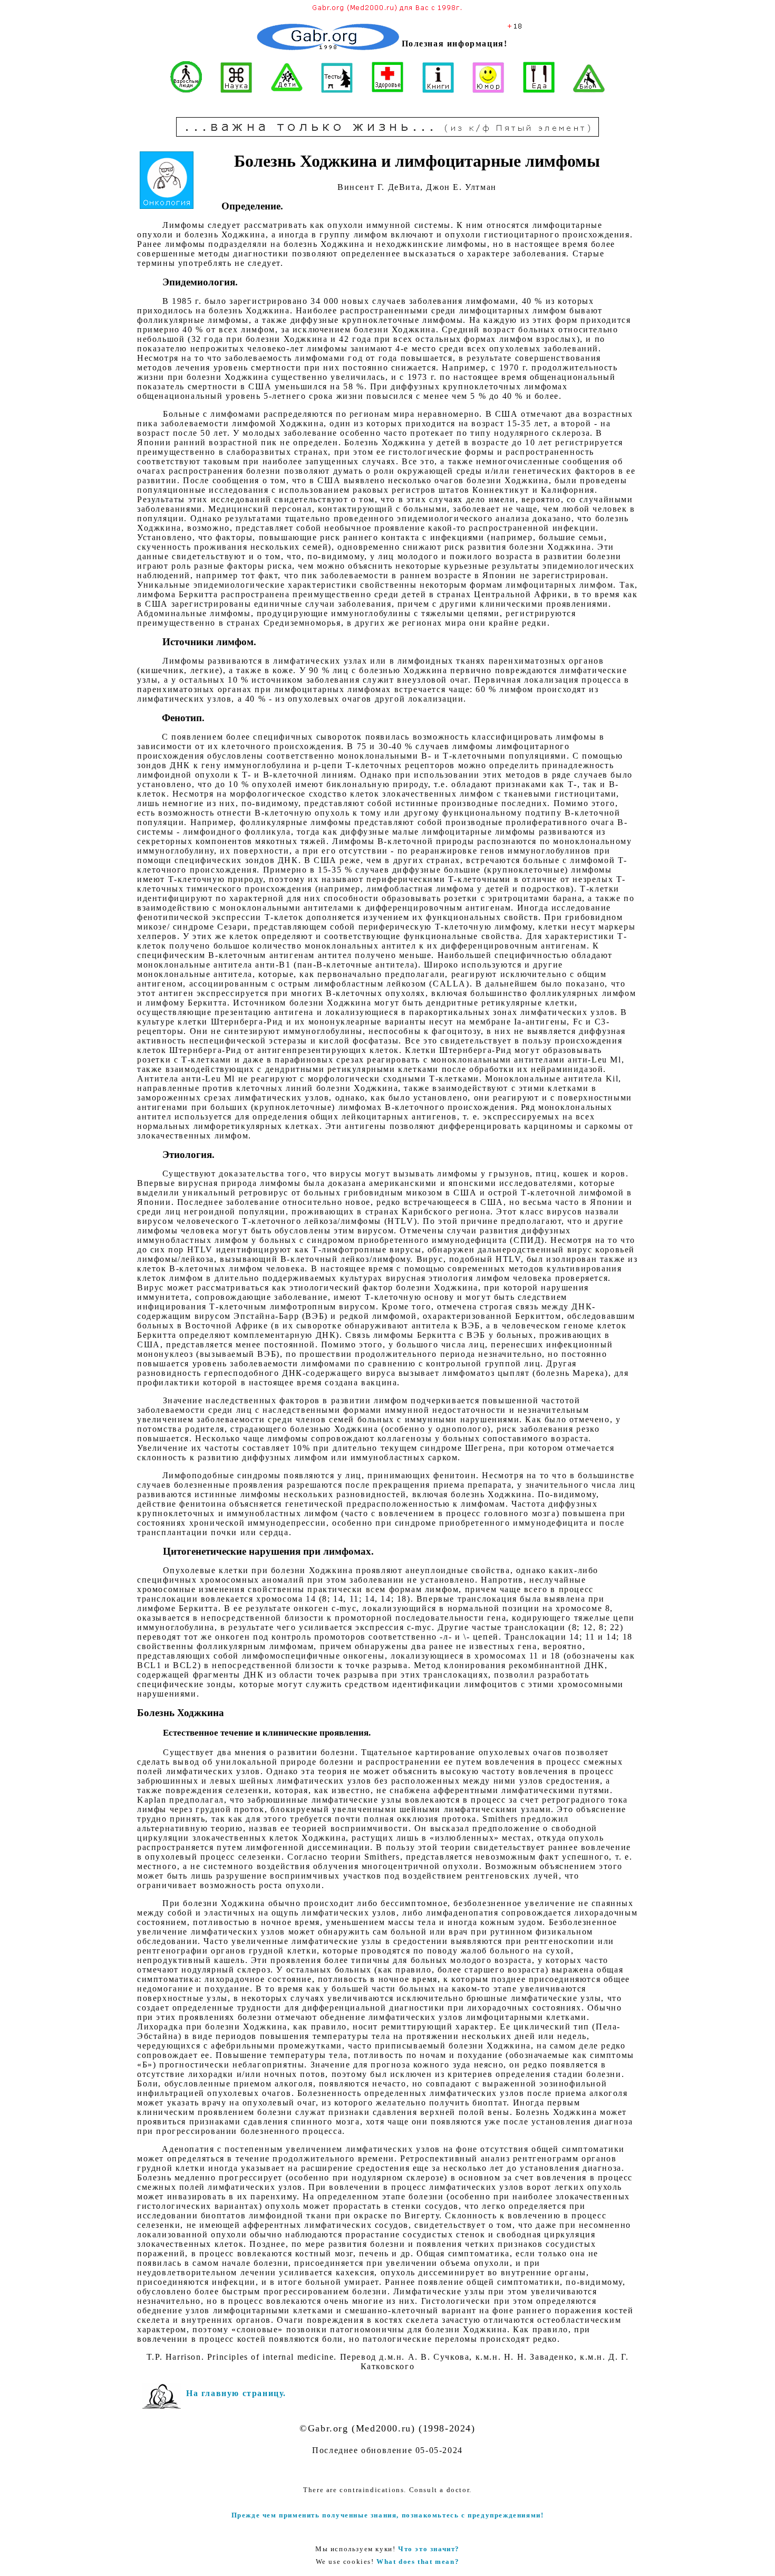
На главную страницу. (236, 2393)
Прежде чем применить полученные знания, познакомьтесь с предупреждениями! (388, 2515)
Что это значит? (429, 2549)
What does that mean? (418, 2561)
